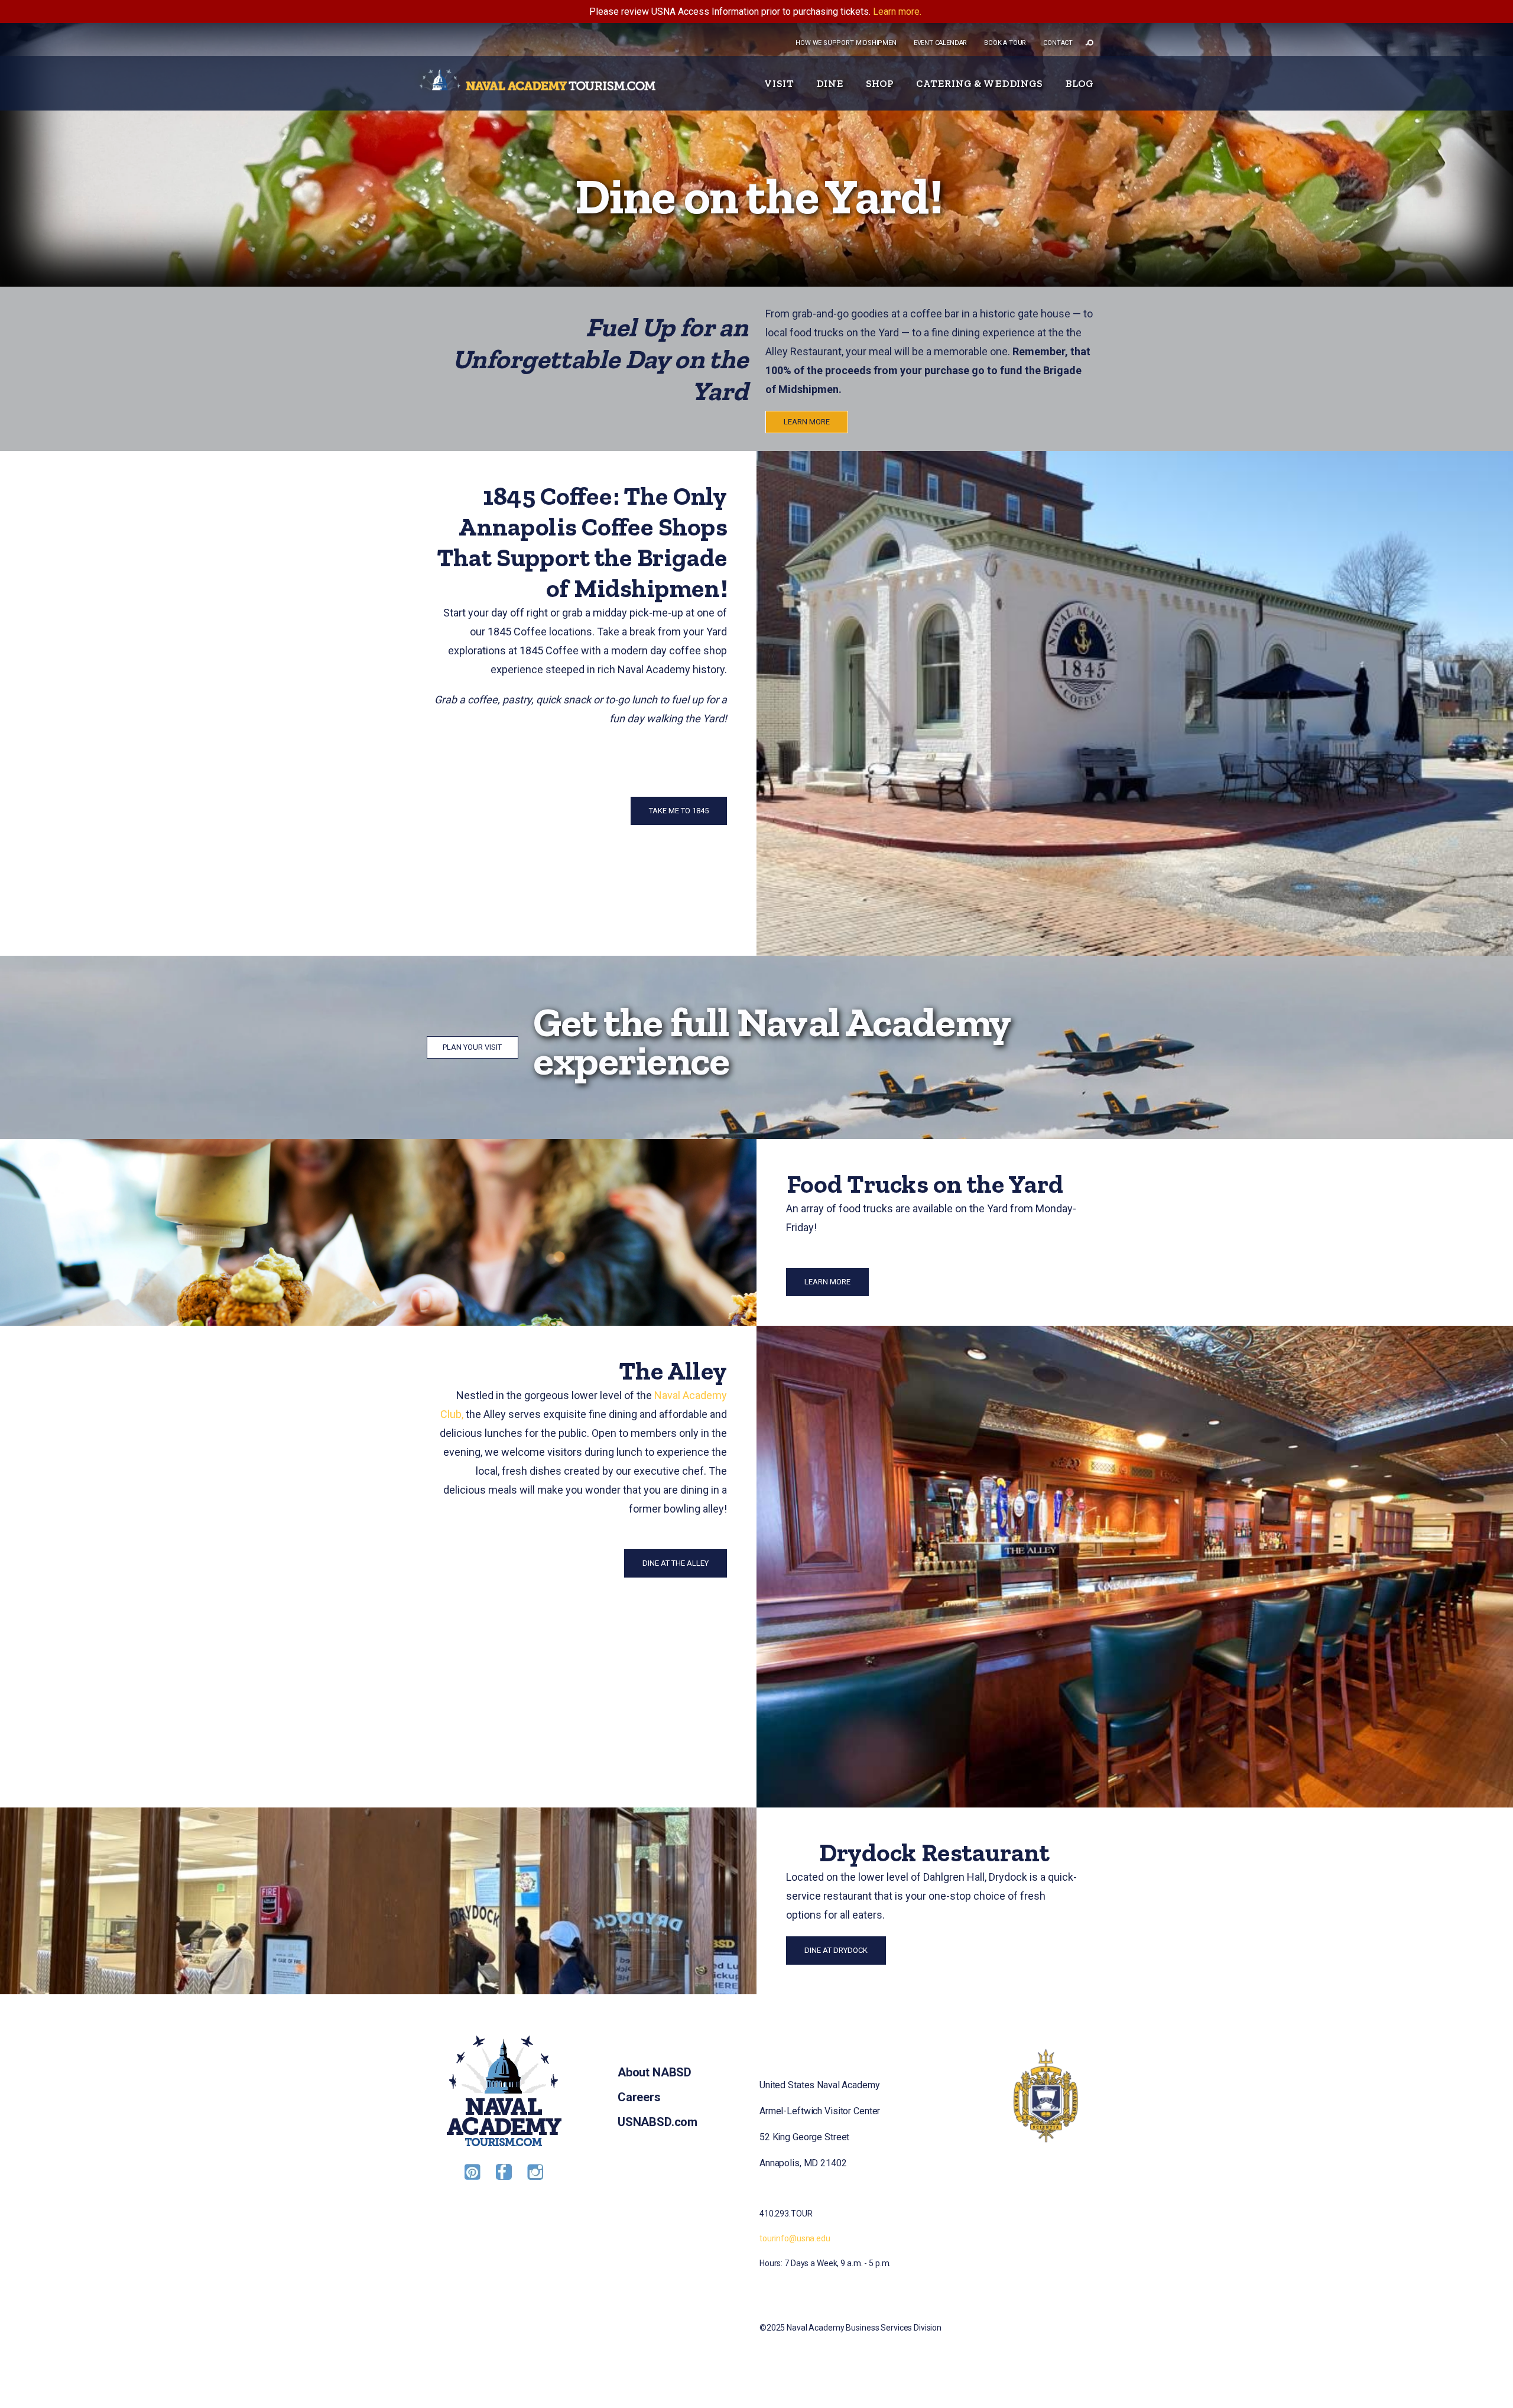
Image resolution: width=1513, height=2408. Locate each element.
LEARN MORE (807, 422)
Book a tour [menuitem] (1005, 43)
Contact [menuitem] (1058, 43)
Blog (1079, 83)
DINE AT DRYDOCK (836, 1950)
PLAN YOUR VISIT (472, 1047)
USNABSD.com (658, 2122)
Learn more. (897, 12)
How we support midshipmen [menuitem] (846, 43)
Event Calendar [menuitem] (940, 43)
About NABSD (655, 2072)
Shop (880, 83)
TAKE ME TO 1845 (679, 811)
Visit (779, 83)
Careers (639, 2097)
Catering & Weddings (979, 83)
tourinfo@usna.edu (795, 2238)
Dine (830, 83)
